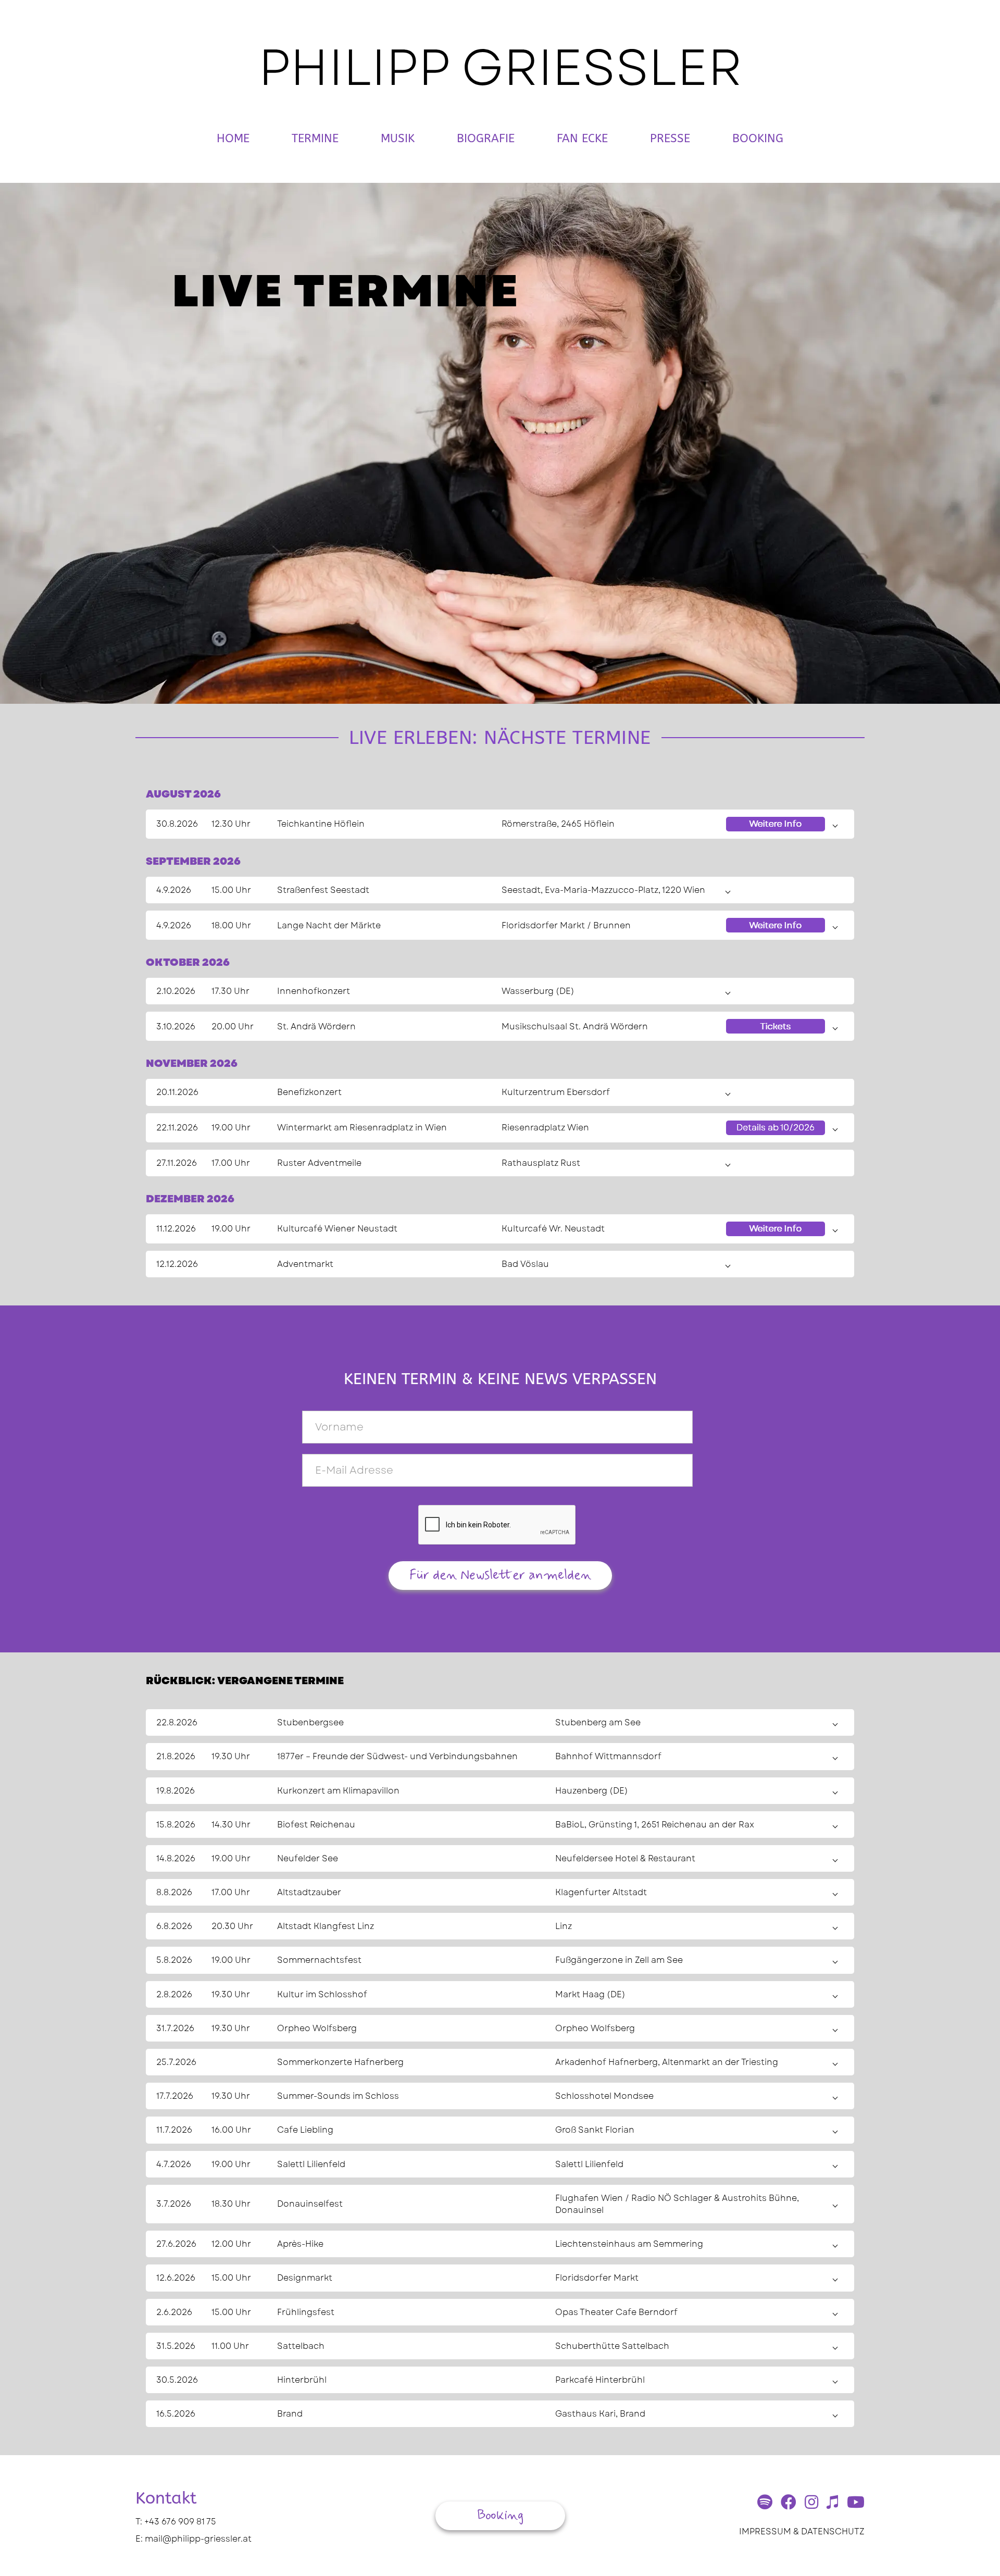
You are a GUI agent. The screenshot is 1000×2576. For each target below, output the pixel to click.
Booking (758, 139)
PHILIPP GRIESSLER (500, 67)
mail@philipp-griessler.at (198, 2539)
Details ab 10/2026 (776, 1128)
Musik (398, 139)
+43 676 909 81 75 (180, 2522)
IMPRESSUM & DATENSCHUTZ (802, 2531)
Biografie (486, 139)
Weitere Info (776, 824)
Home (233, 139)
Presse (670, 139)
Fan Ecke (582, 139)
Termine (315, 139)
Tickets (776, 1026)
